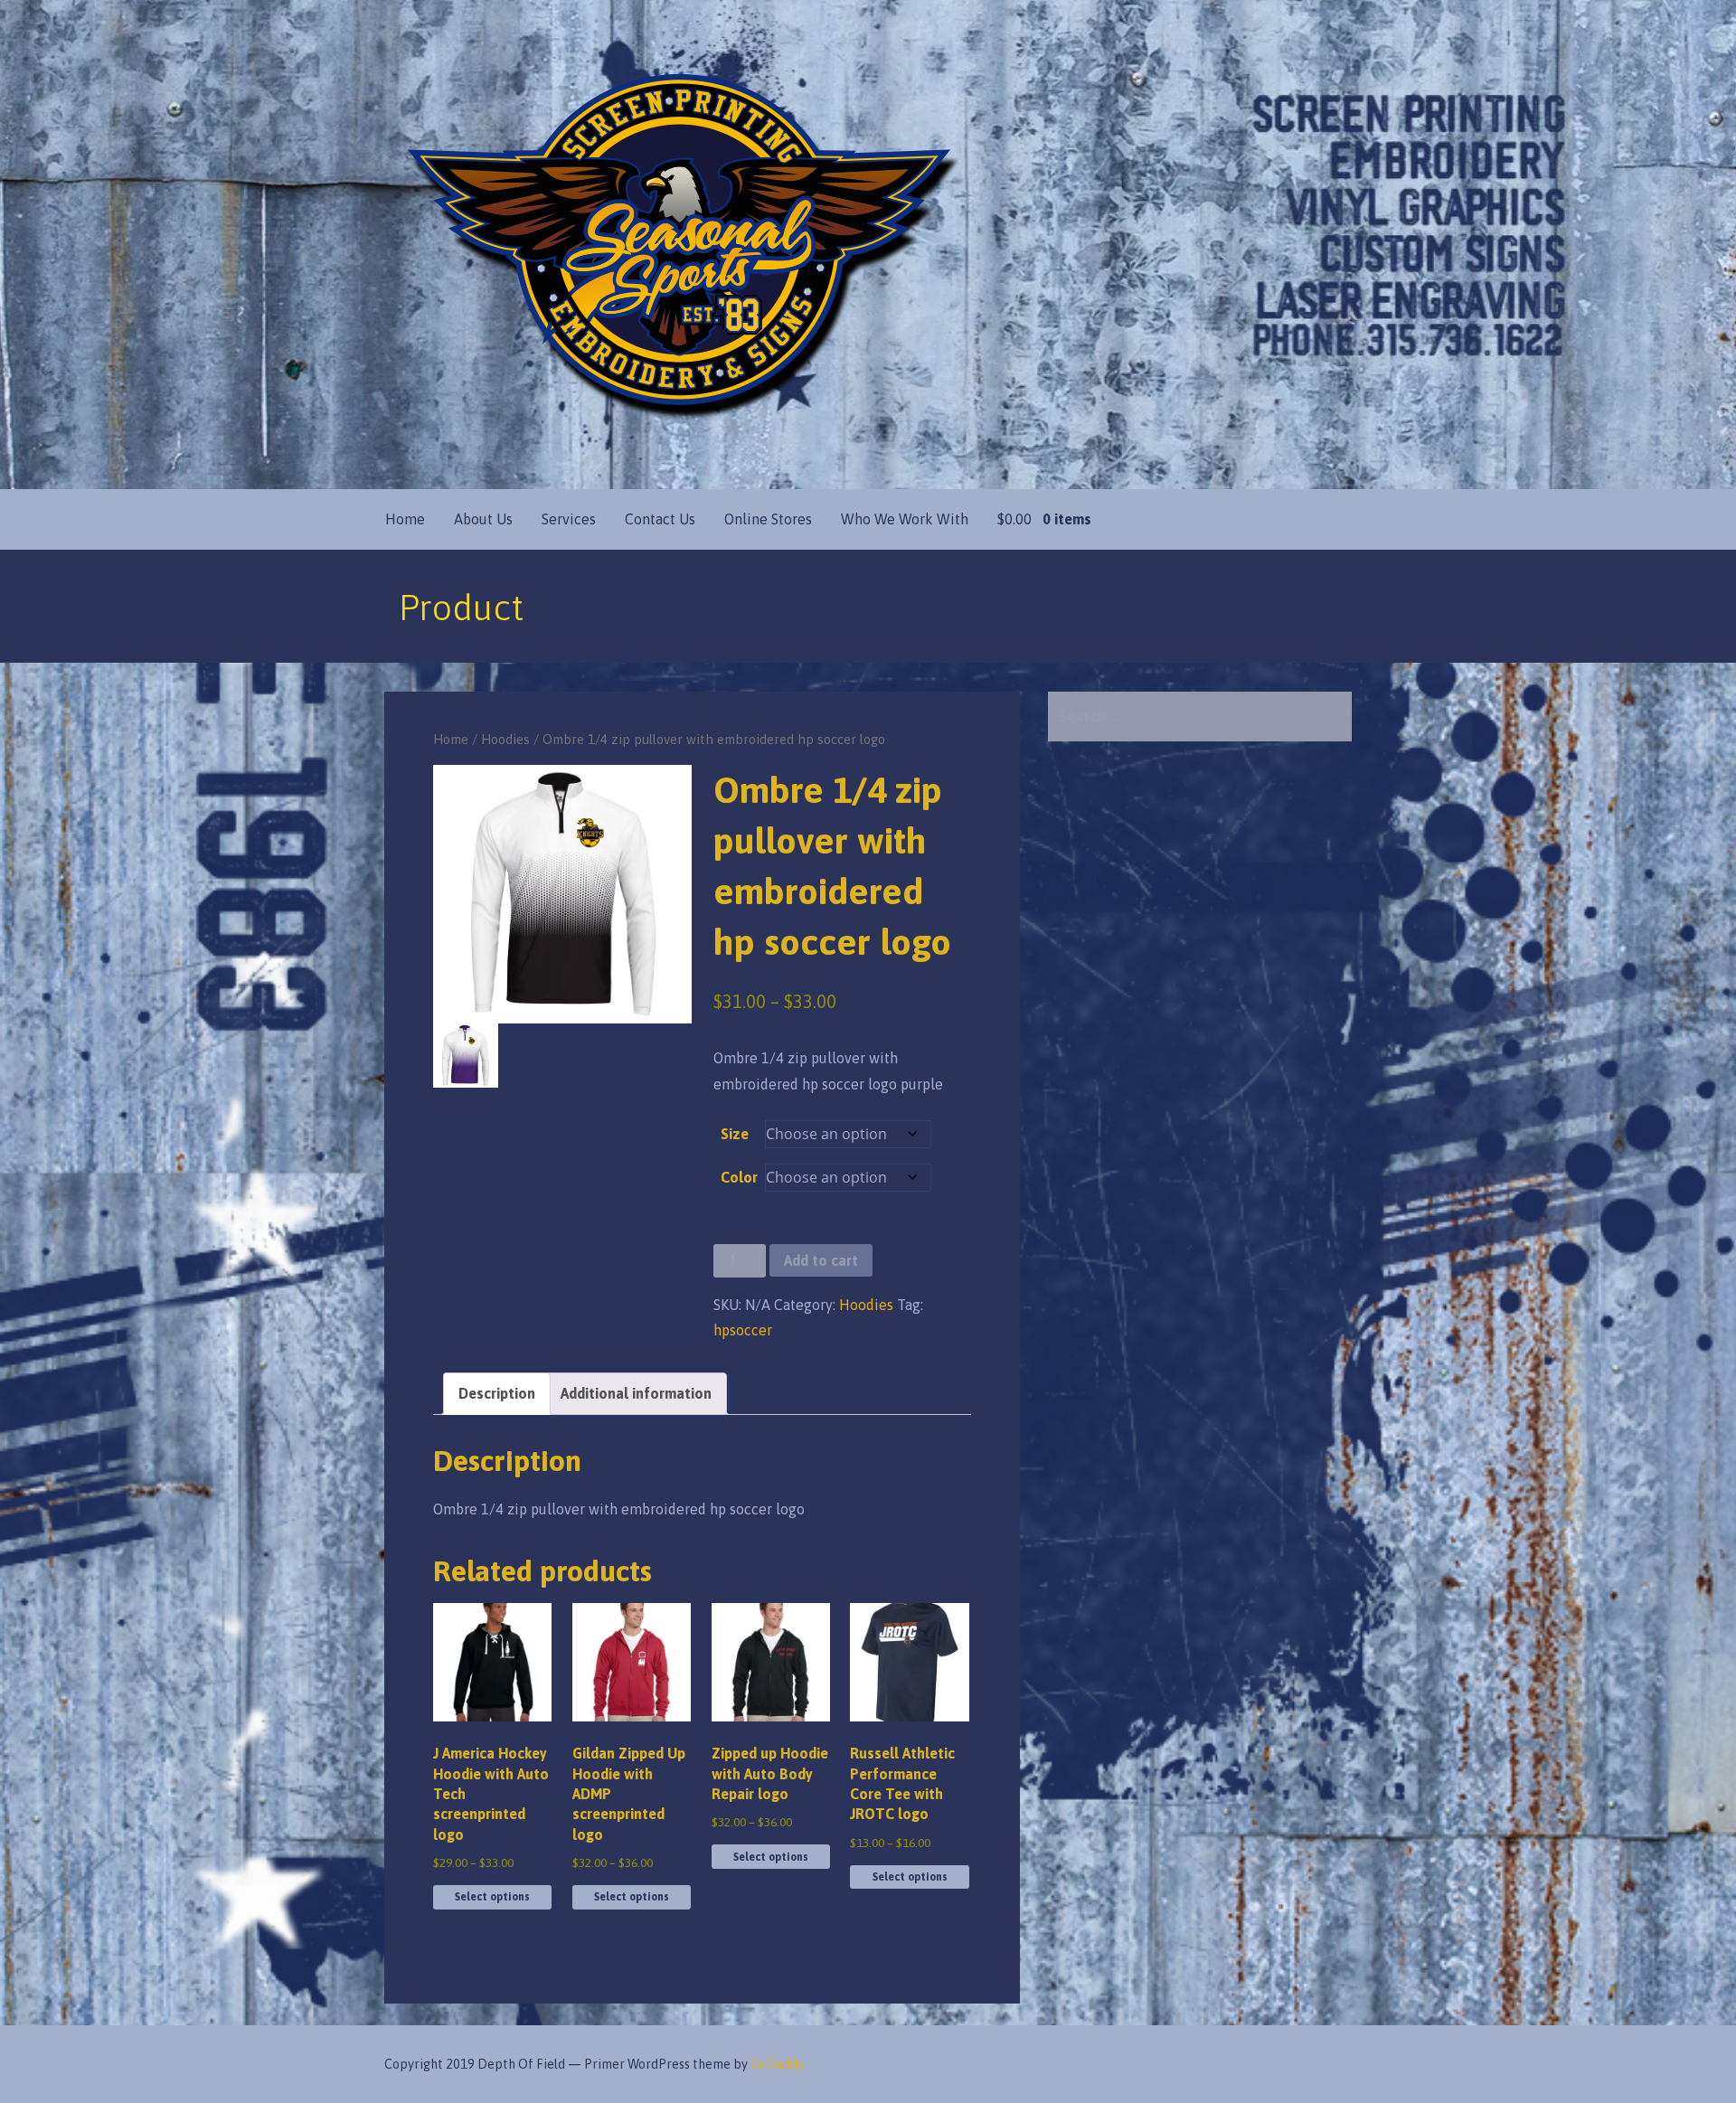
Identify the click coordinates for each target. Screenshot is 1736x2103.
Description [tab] (497, 1393)
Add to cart (821, 1260)
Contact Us (660, 519)
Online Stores (768, 519)
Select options (492, 1897)
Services (569, 519)
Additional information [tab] (636, 1393)
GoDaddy (777, 2064)
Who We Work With (905, 519)
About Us (483, 519)
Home (405, 519)
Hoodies (505, 739)
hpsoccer (743, 1330)
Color (739, 1177)
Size (735, 1134)
